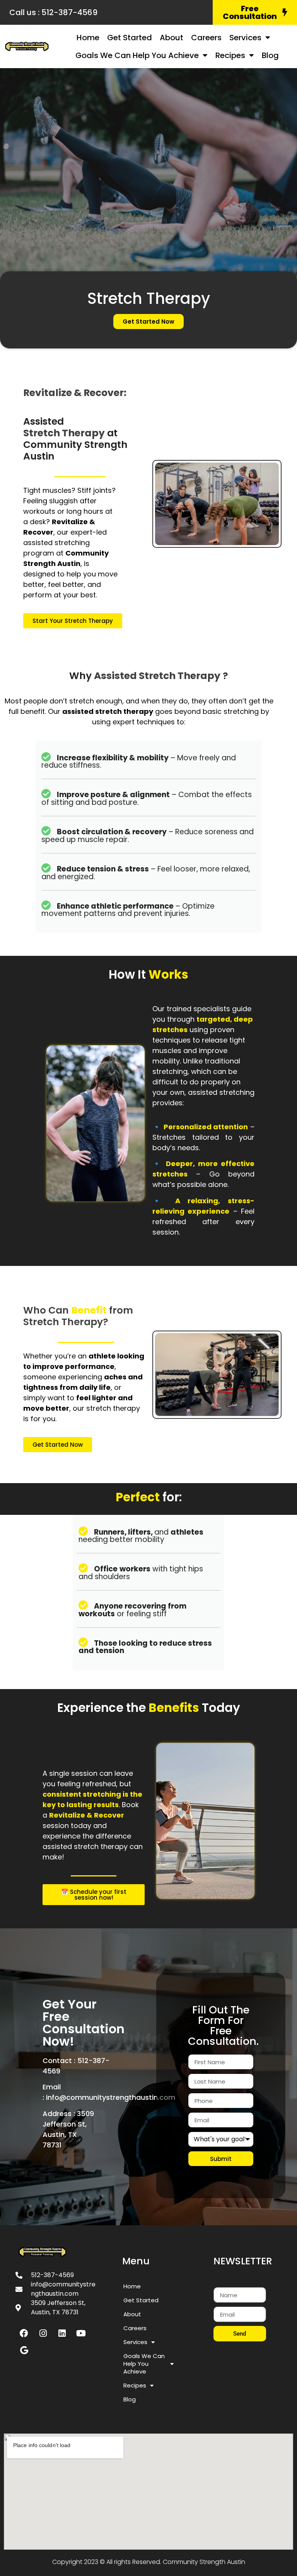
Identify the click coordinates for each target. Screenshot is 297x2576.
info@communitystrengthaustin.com (111, 2097)
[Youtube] (81, 2333)
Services (245, 38)
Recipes (230, 55)
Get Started (130, 38)
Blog (270, 55)
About (172, 38)
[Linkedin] (62, 2333)
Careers (206, 38)
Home (88, 38)
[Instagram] (43, 2333)
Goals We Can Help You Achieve (137, 55)
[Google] (24, 2350)
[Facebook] (24, 2333)
